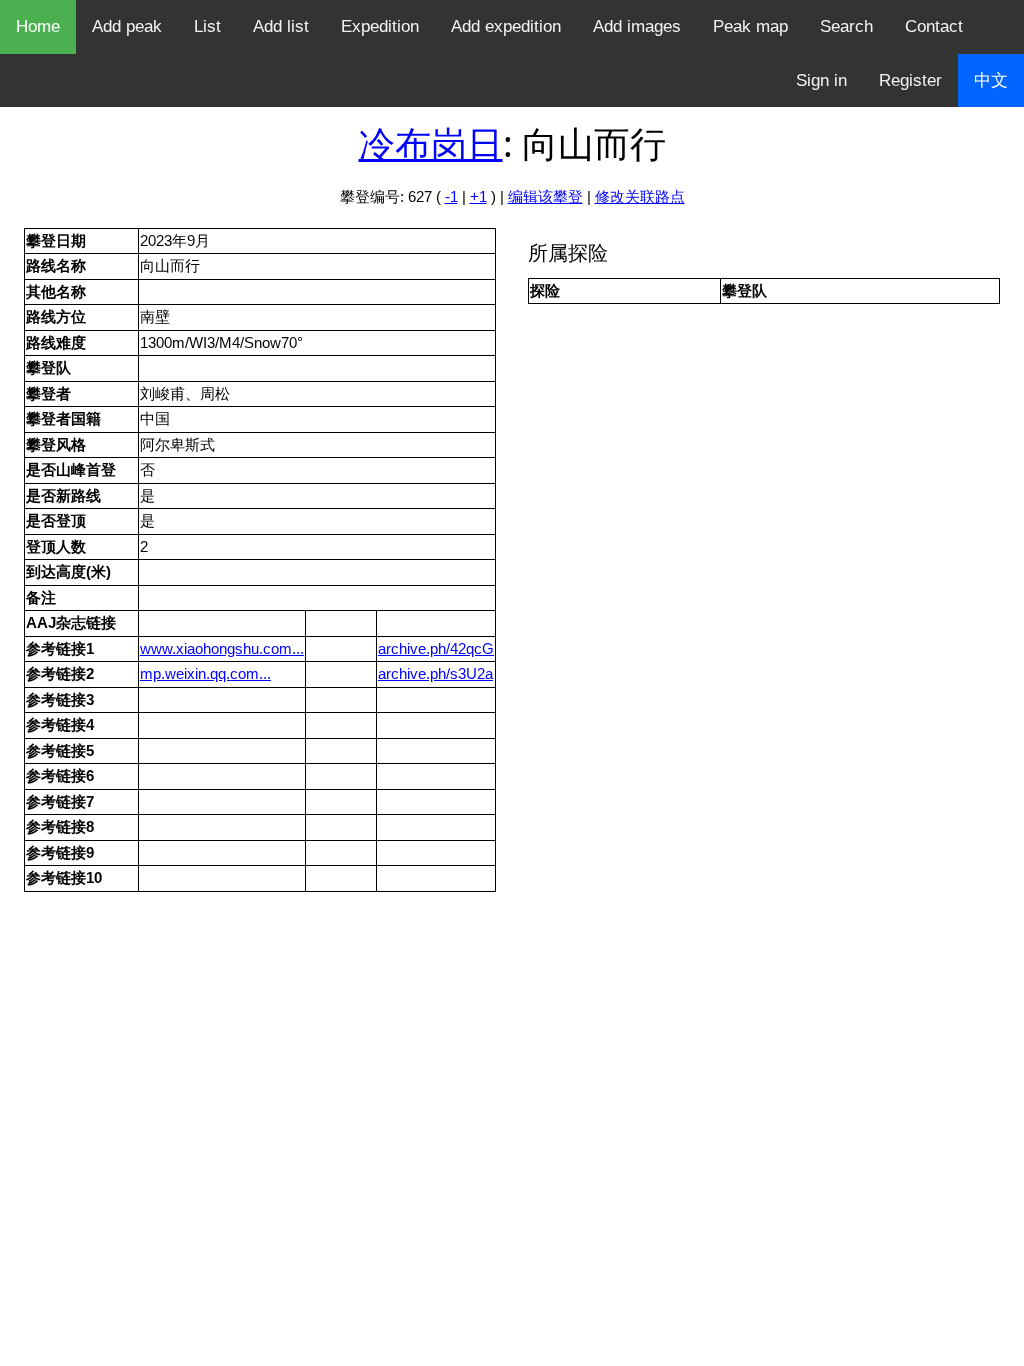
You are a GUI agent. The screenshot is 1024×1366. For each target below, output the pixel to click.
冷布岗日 (431, 143)
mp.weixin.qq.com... (205, 673)
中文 (991, 80)
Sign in (821, 80)
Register (910, 80)
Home (38, 26)
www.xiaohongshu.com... (222, 648)
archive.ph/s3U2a (435, 673)
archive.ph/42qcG (436, 648)
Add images (637, 26)
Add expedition (506, 26)
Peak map (750, 26)
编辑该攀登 (545, 196)
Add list (281, 26)
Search (846, 26)
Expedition (380, 26)
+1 (478, 196)
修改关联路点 (640, 196)
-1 (451, 196)
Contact (934, 26)
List (207, 26)
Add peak (127, 26)
